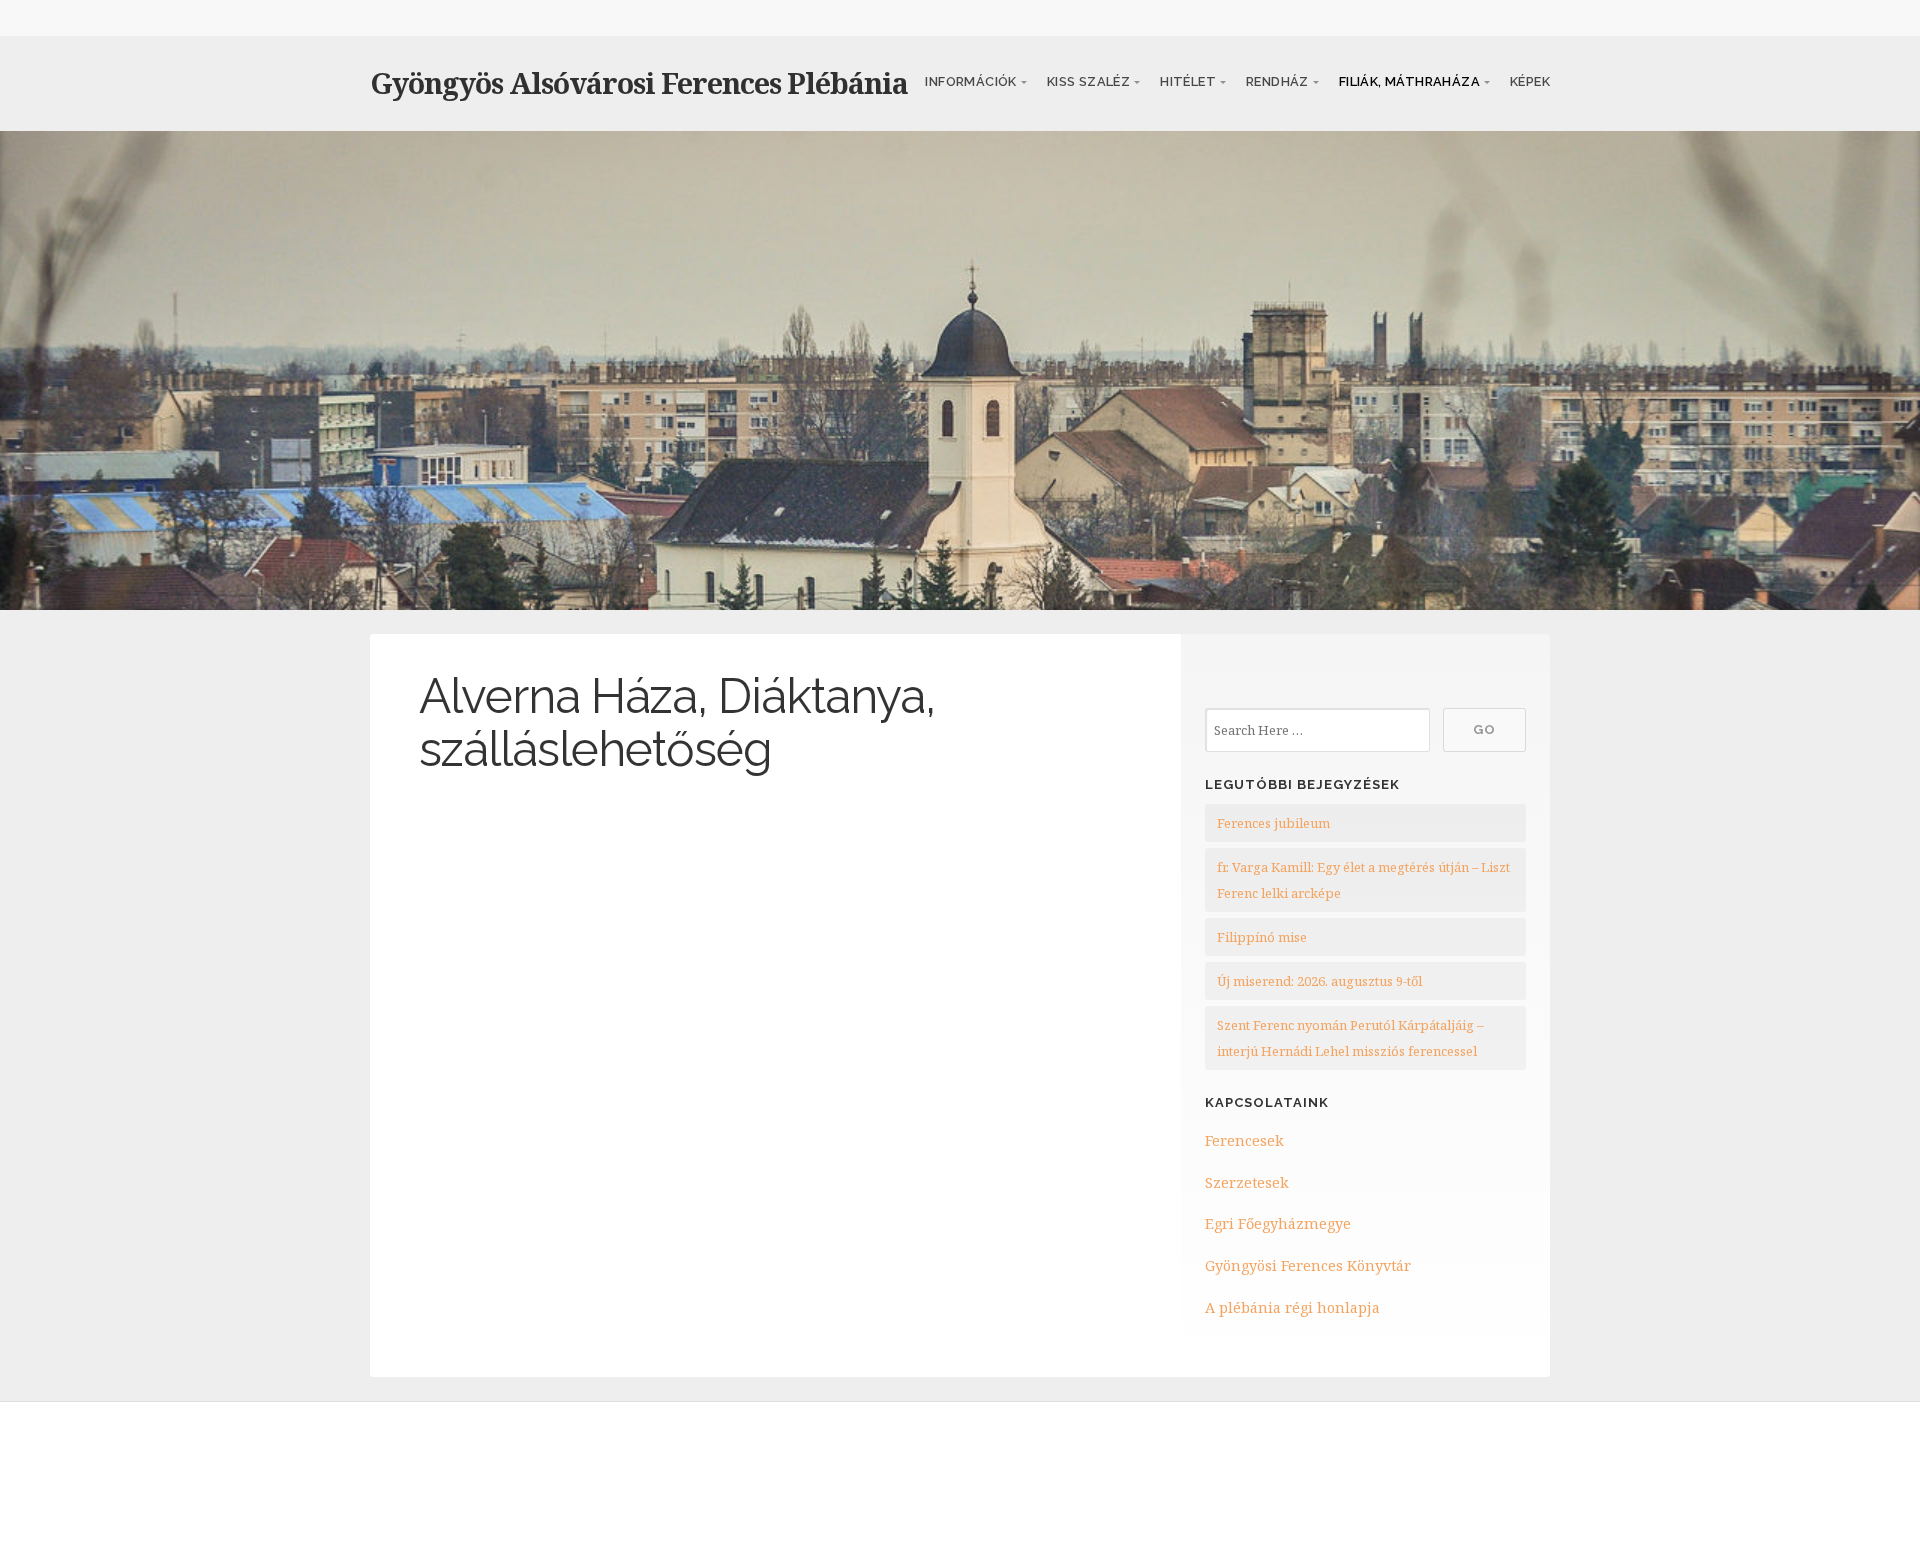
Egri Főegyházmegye (1278, 1223)
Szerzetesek (1247, 1182)
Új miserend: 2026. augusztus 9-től (1319, 981)
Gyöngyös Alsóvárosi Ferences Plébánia (639, 82)
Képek (1530, 81)
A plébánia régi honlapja (1292, 1307)
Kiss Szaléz (1088, 81)
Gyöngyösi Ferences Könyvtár (1308, 1265)
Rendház (1277, 81)
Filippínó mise (1262, 937)
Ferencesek (1244, 1140)
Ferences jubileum (1273, 823)
